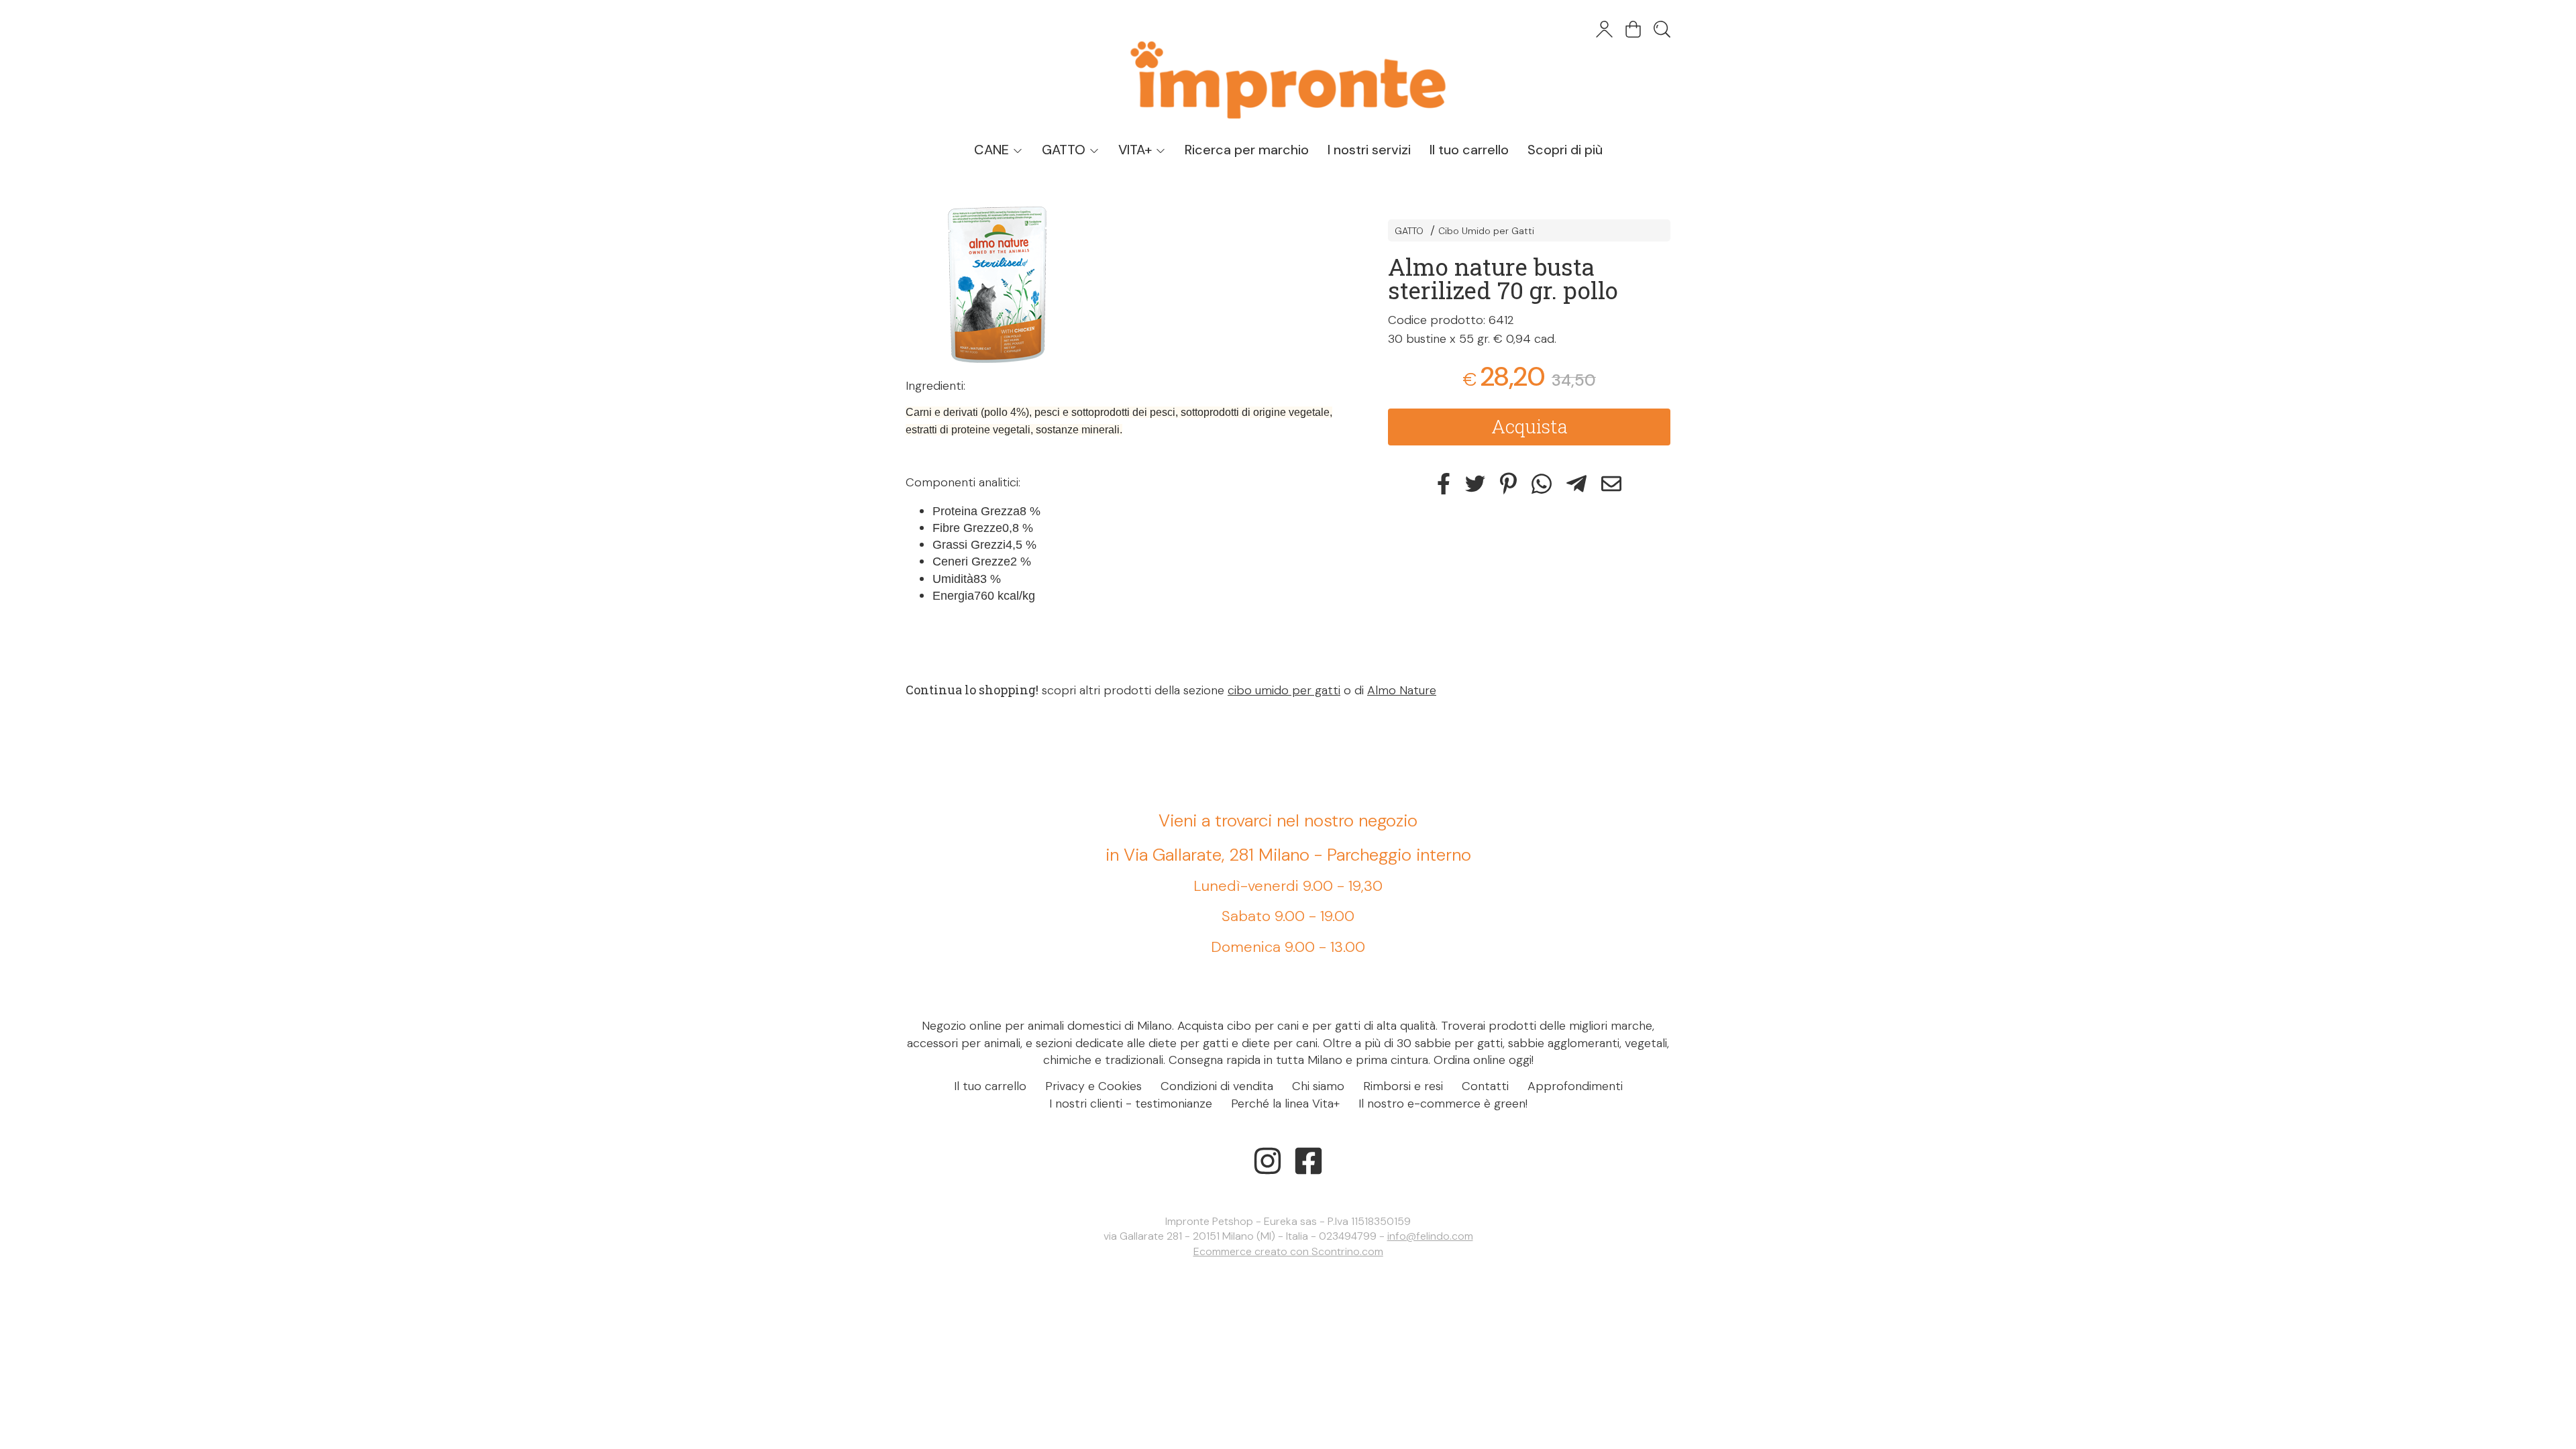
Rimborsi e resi (1403, 1086)
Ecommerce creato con (1288, 1251)
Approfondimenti (1575, 1086)
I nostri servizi (1369, 150)
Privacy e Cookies (1093, 1086)
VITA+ (1137, 150)
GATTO (1065, 150)
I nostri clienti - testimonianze (1131, 1104)
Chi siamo (1318, 1086)
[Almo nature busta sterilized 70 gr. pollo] (1123, 285)
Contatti (1485, 1086)
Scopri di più (1565, 150)
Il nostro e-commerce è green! (1443, 1104)
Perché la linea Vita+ (1285, 1104)
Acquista (1529, 426)
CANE (993, 150)
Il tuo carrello (1469, 150)
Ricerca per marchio (1247, 150)
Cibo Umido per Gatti (1486, 231)
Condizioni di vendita (1217, 1086)
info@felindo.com (1430, 1236)
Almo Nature (1402, 690)
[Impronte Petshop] (1288, 67)
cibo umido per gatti (1284, 690)
